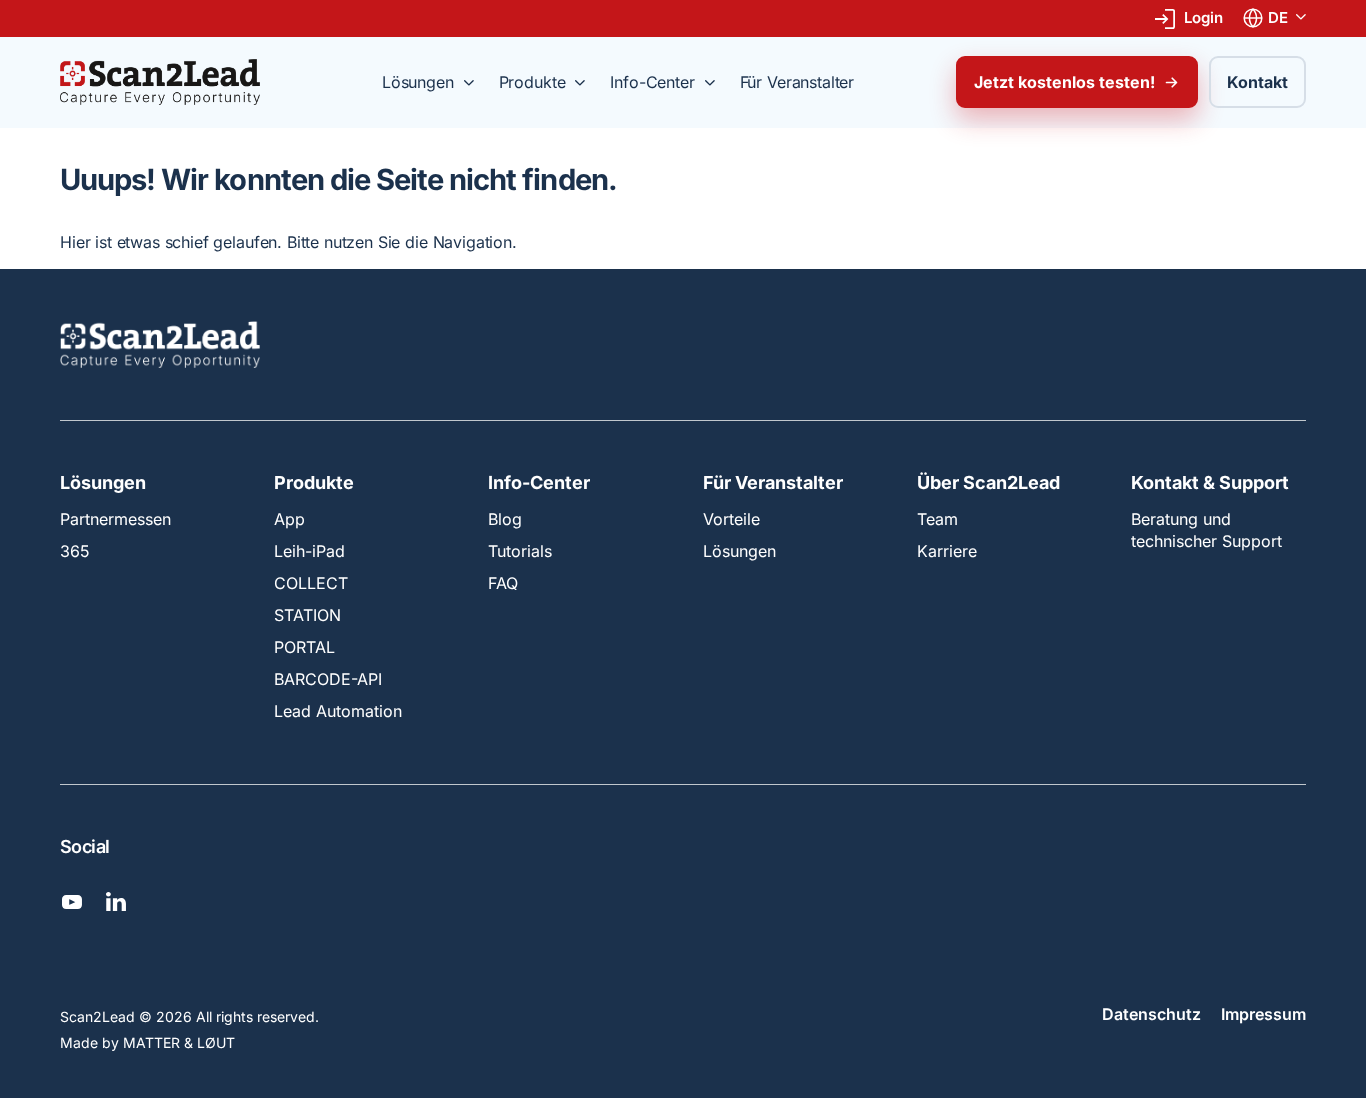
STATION (307, 615)
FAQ (503, 583)
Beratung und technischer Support (1206, 530)
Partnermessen (115, 519)
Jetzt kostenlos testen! (1064, 82)
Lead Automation (338, 711)
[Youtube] (72, 902)
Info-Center (539, 483)
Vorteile (731, 519)
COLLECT (311, 583)
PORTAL (304, 647)
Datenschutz (1151, 1015)
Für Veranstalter (773, 483)
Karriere (947, 551)
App (289, 519)
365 (75, 551)
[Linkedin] (116, 902)
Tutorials (520, 551)
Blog (505, 519)
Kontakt (1257, 82)
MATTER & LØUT (179, 1042)
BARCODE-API (328, 679)
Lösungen (103, 483)
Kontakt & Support (1210, 483)
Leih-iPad (309, 551)
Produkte (314, 483)
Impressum (1263, 1015)
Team (937, 519)
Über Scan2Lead (988, 483)
